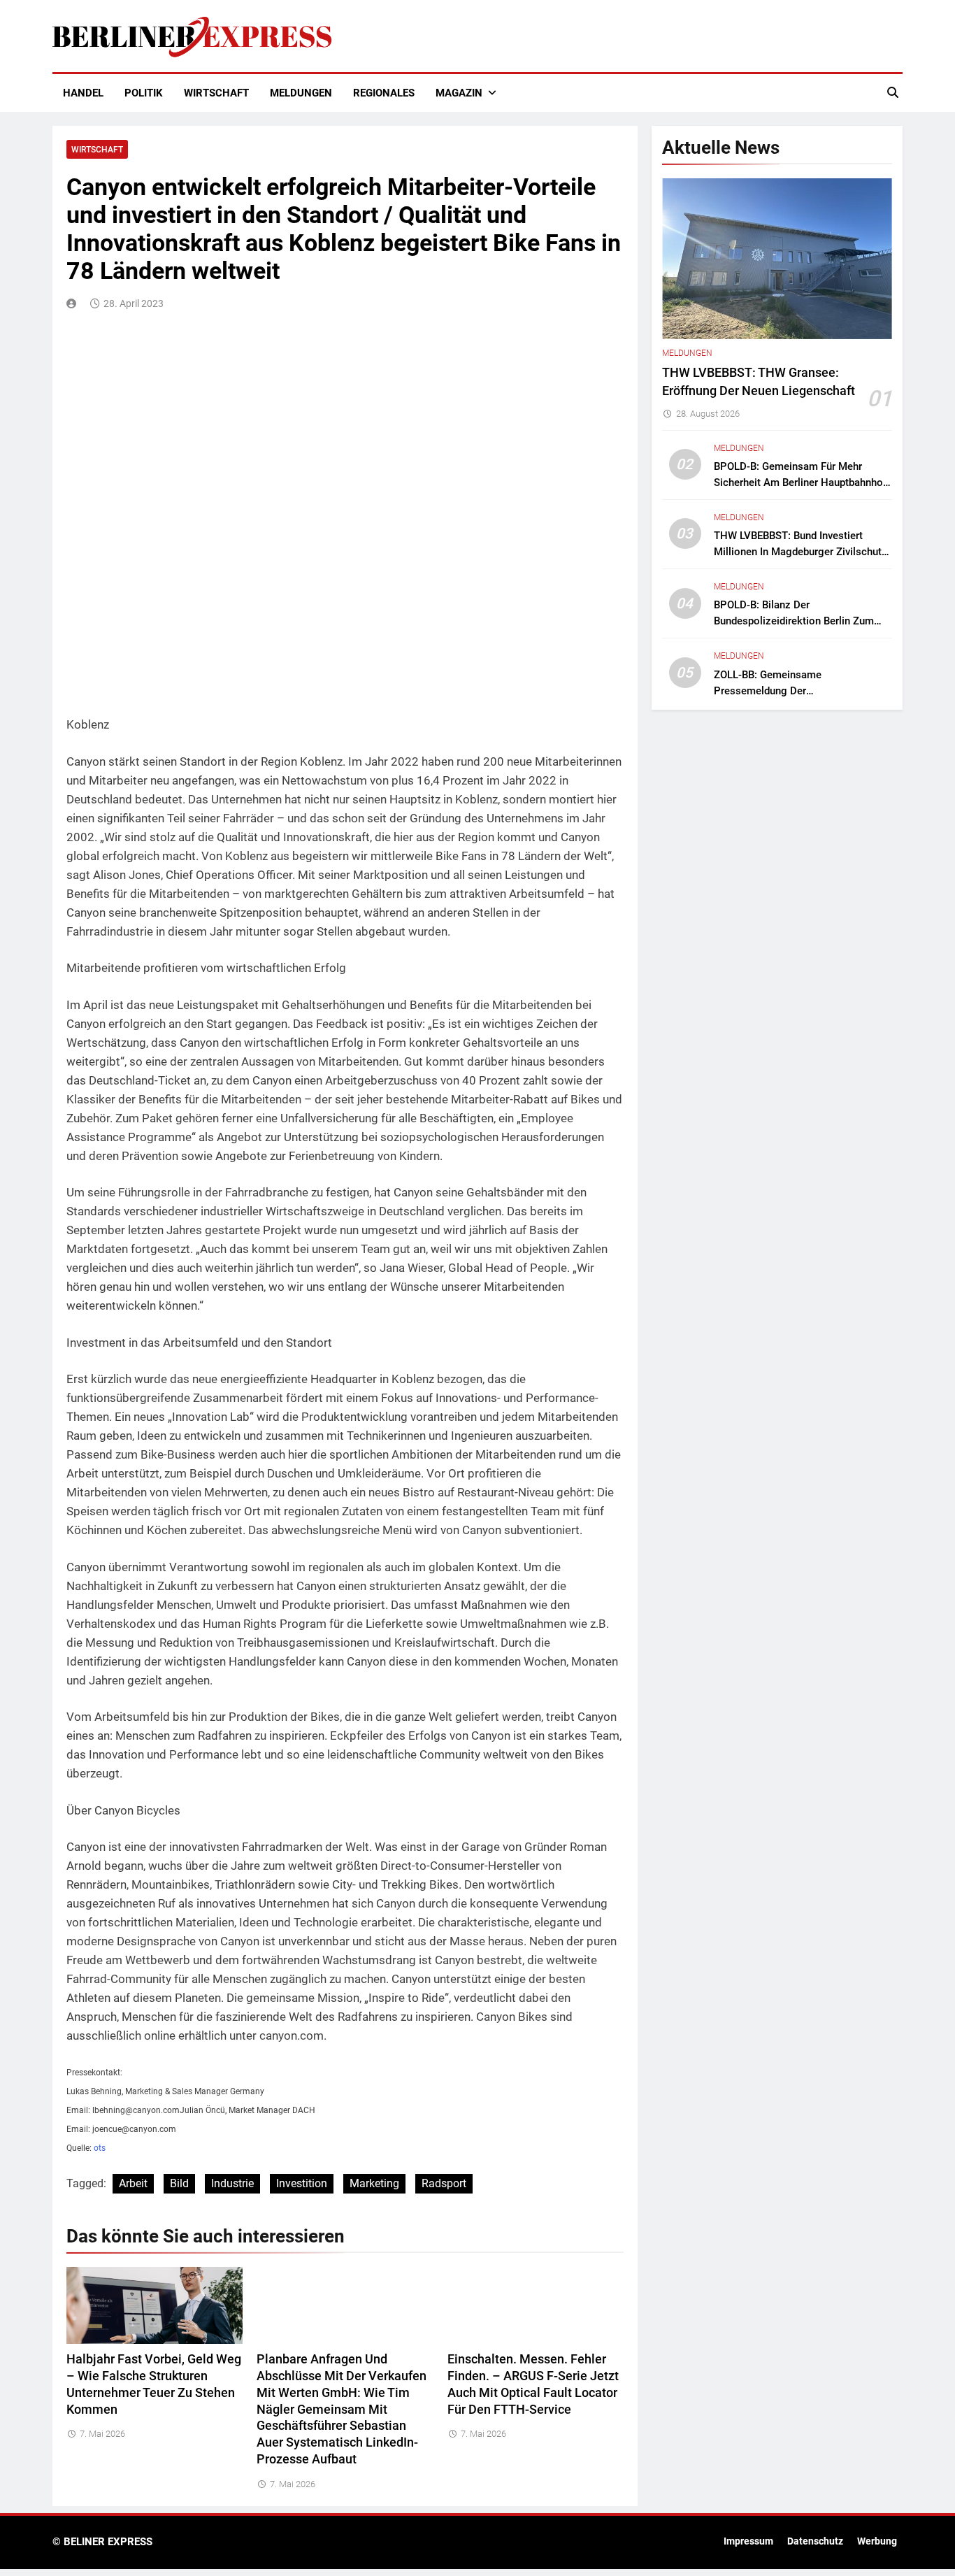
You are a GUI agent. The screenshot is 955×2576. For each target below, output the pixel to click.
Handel (83, 93)
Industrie (232, 2183)
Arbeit (133, 2183)
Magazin (459, 93)
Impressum (748, 2541)
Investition (302, 2183)
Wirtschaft (216, 93)
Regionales (384, 93)
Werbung (877, 2541)
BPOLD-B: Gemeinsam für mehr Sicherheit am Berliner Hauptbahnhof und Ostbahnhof (800, 482)
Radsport (444, 2183)
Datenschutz (815, 2541)
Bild (179, 2183)
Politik (144, 93)
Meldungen (301, 93)
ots (100, 2148)
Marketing (374, 2183)
